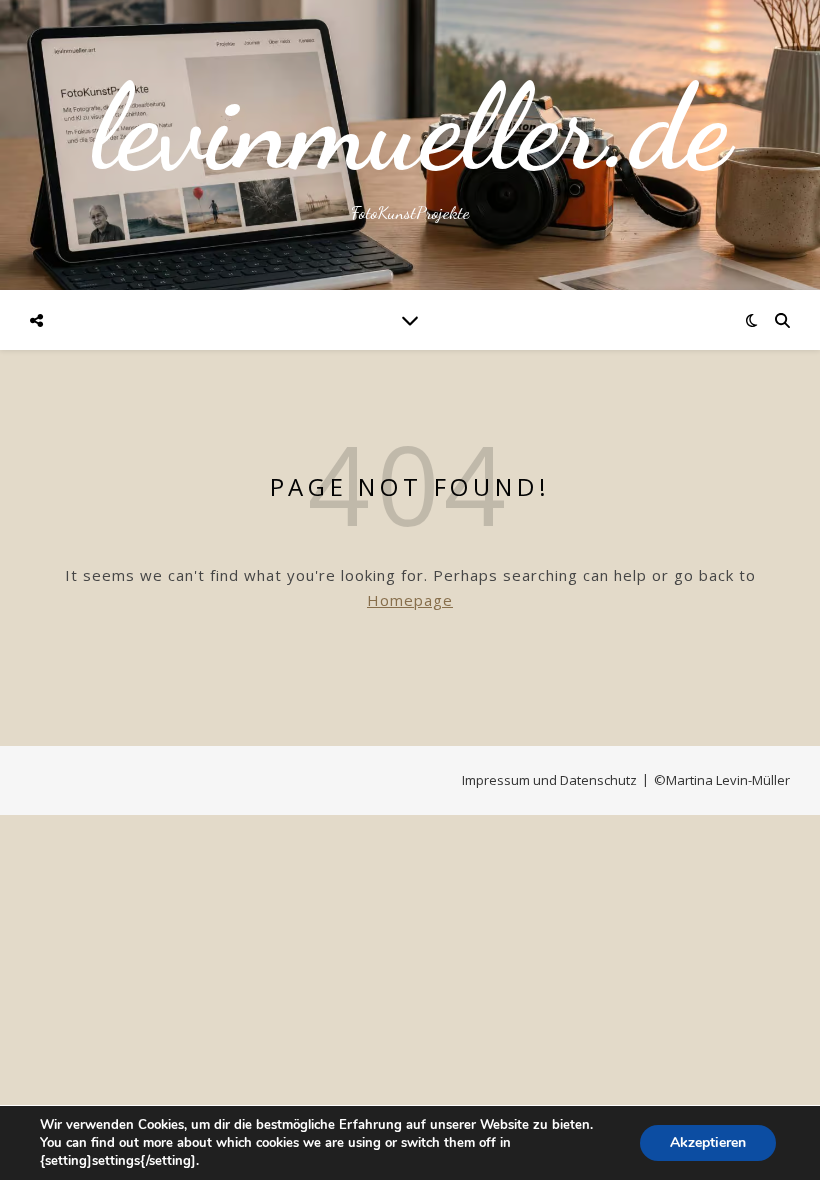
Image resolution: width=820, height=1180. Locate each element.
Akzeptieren (708, 1142)
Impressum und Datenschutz (549, 780)
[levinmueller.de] (410, 145)
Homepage (410, 600)
